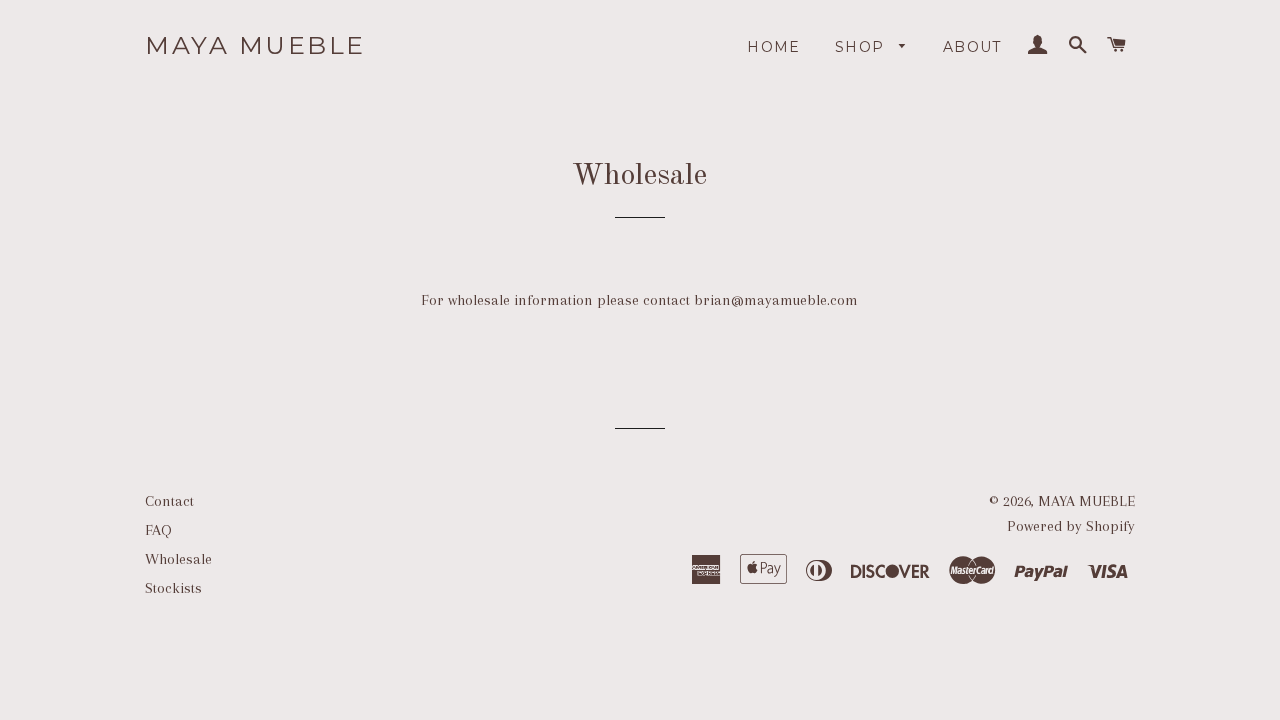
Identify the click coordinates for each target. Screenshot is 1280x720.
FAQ (158, 530)
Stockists (173, 588)
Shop (862, 47)
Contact (169, 501)
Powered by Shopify (1071, 526)
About (972, 47)
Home (774, 47)
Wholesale (178, 559)
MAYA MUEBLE (255, 45)
